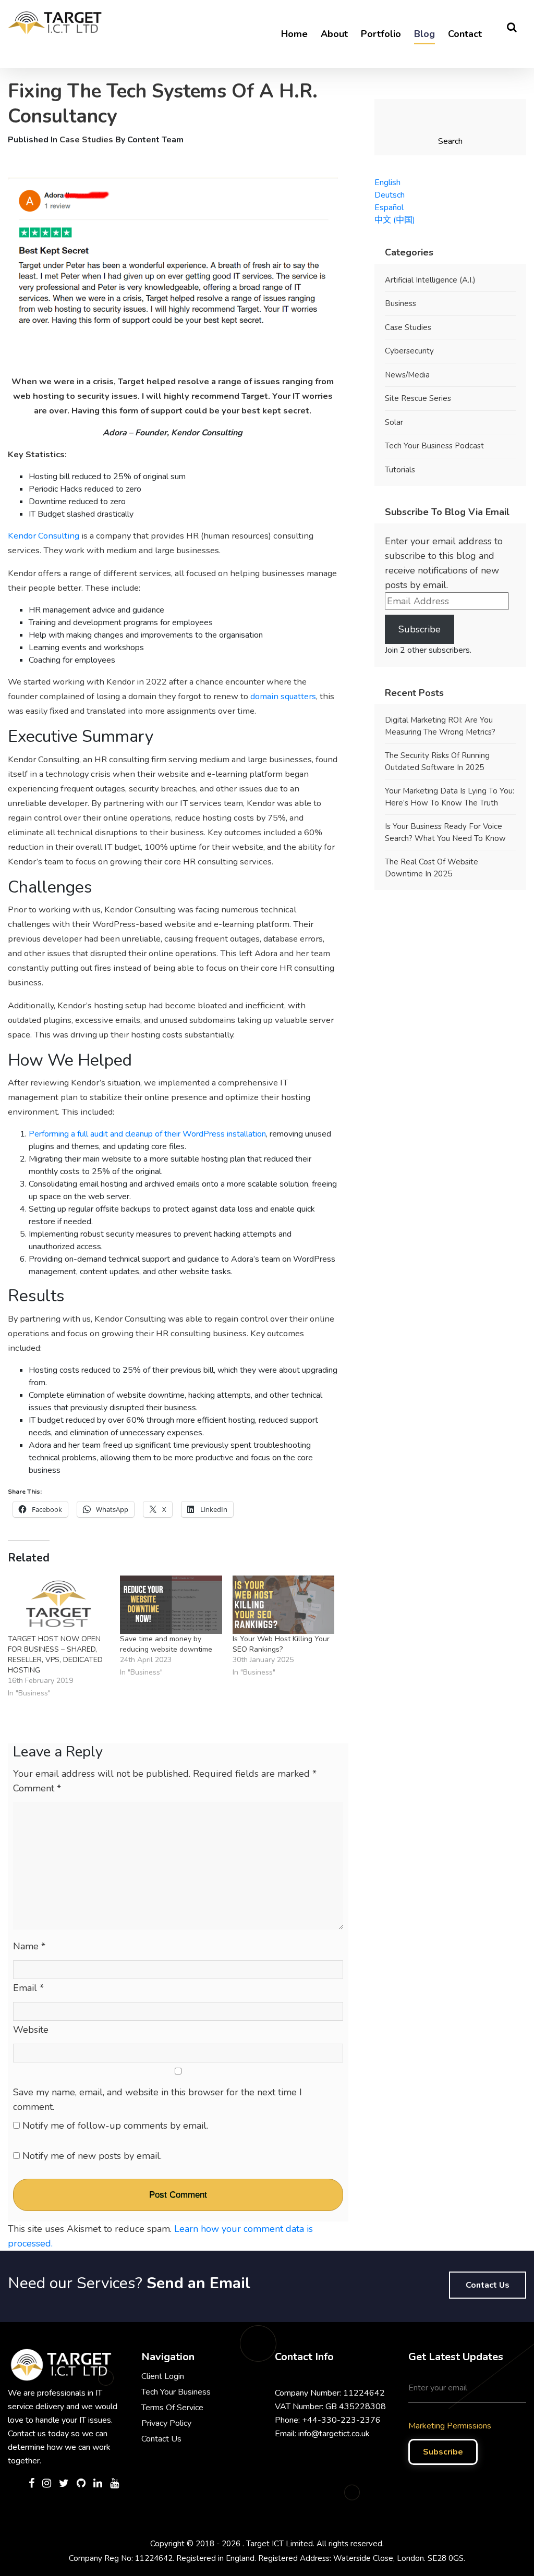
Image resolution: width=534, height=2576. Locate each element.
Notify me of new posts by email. (92, 2156)
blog (424, 34)
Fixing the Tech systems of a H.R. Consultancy (163, 104)
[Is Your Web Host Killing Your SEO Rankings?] (283, 1605)
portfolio (381, 34)
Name (29, 1946)
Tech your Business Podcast (434, 446)
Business (400, 303)
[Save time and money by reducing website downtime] (171, 1605)
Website (31, 2030)
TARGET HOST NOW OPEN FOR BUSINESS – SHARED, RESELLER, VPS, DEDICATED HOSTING (55, 1655)
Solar (394, 422)
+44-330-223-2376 (341, 2420)
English (387, 182)
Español (389, 207)
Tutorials (400, 470)
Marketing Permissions (450, 2426)
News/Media (407, 375)
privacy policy (166, 2423)
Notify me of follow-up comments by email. (115, 2126)
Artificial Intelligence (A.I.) (430, 280)
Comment (37, 1788)
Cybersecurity (409, 351)
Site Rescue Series (418, 398)
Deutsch (390, 195)
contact (465, 34)
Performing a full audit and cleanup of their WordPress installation (147, 1134)
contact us (488, 2285)
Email (28, 1988)
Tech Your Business (176, 2392)
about (334, 34)
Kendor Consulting (44, 536)
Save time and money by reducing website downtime (166, 1644)
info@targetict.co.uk (334, 2434)
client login (163, 2376)
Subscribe (420, 629)
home (294, 34)
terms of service (172, 2408)
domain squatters (283, 696)
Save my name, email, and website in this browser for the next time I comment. (157, 2099)
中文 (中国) (395, 220)
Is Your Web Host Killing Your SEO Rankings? (281, 1644)
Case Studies (86, 140)
